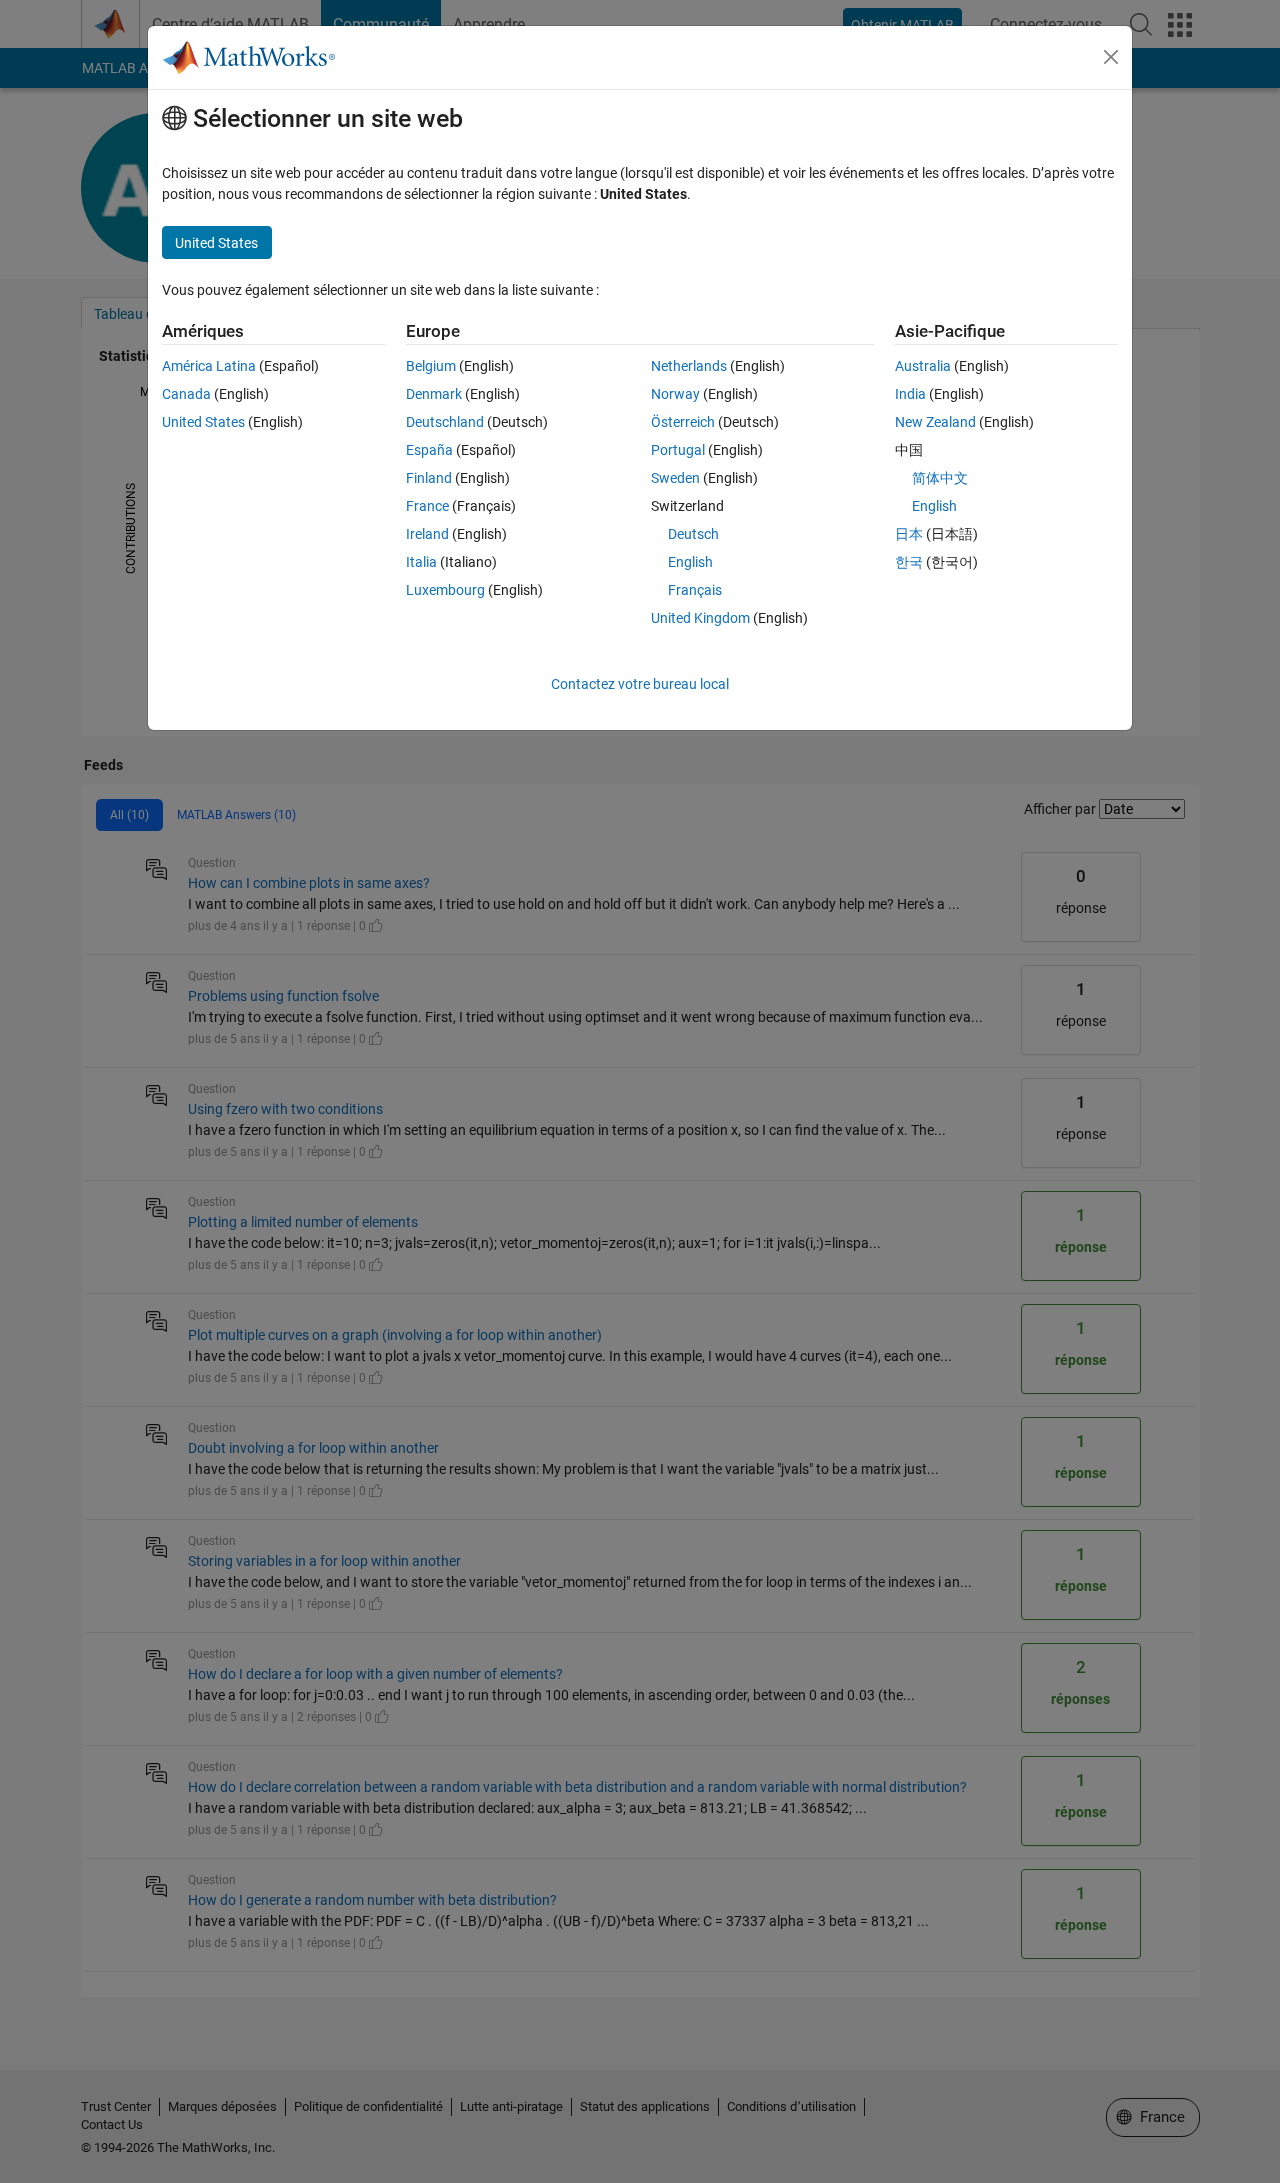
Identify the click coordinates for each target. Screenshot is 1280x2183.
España (429, 450)
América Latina (209, 366)
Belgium (431, 366)
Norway (675, 394)
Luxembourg (445, 590)
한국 (909, 562)
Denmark (434, 394)
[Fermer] (1111, 57)
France (427, 506)
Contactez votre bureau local (640, 684)
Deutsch (693, 534)
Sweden (675, 478)
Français (695, 590)
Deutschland (445, 422)
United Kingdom (700, 618)
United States (203, 422)
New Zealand (935, 422)
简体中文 (940, 478)
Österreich (683, 422)
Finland (429, 478)
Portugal (678, 450)
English (690, 562)
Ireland (427, 534)
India (910, 394)
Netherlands (689, 366)
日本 (909, 534)
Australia (923, 366)
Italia (421, 562)
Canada (186, 394)
